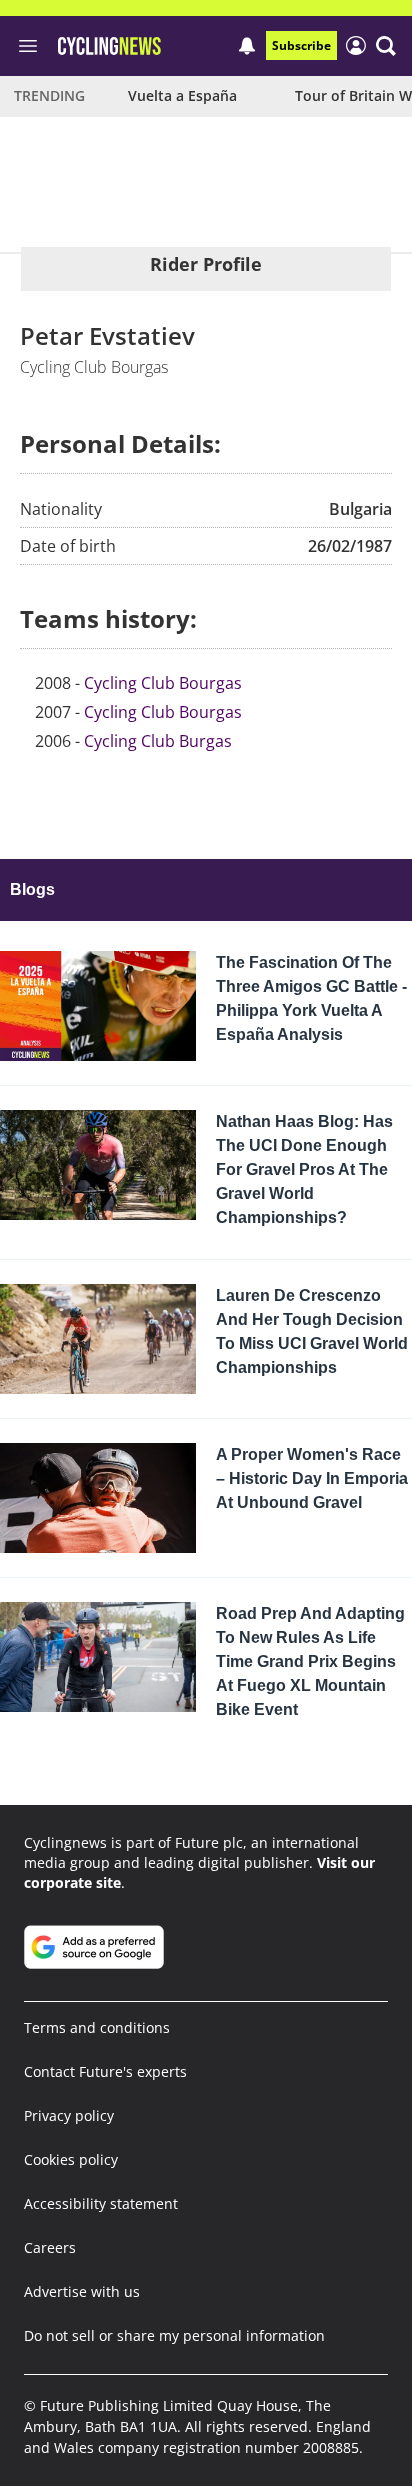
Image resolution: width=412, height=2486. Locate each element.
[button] (386, 46)
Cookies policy (71, 2159)
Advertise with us (82, 2291)
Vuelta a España (182, 95)
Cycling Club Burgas (158, 741)
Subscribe (301, 45)
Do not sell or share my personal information (174, 2335)
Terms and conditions (97, 2027)
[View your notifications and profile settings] (247, 46)
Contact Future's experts (105, 2071)
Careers (50, 2247)
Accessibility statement (101, 2203)
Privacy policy (69, 2115)
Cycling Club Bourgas (163, 683)
